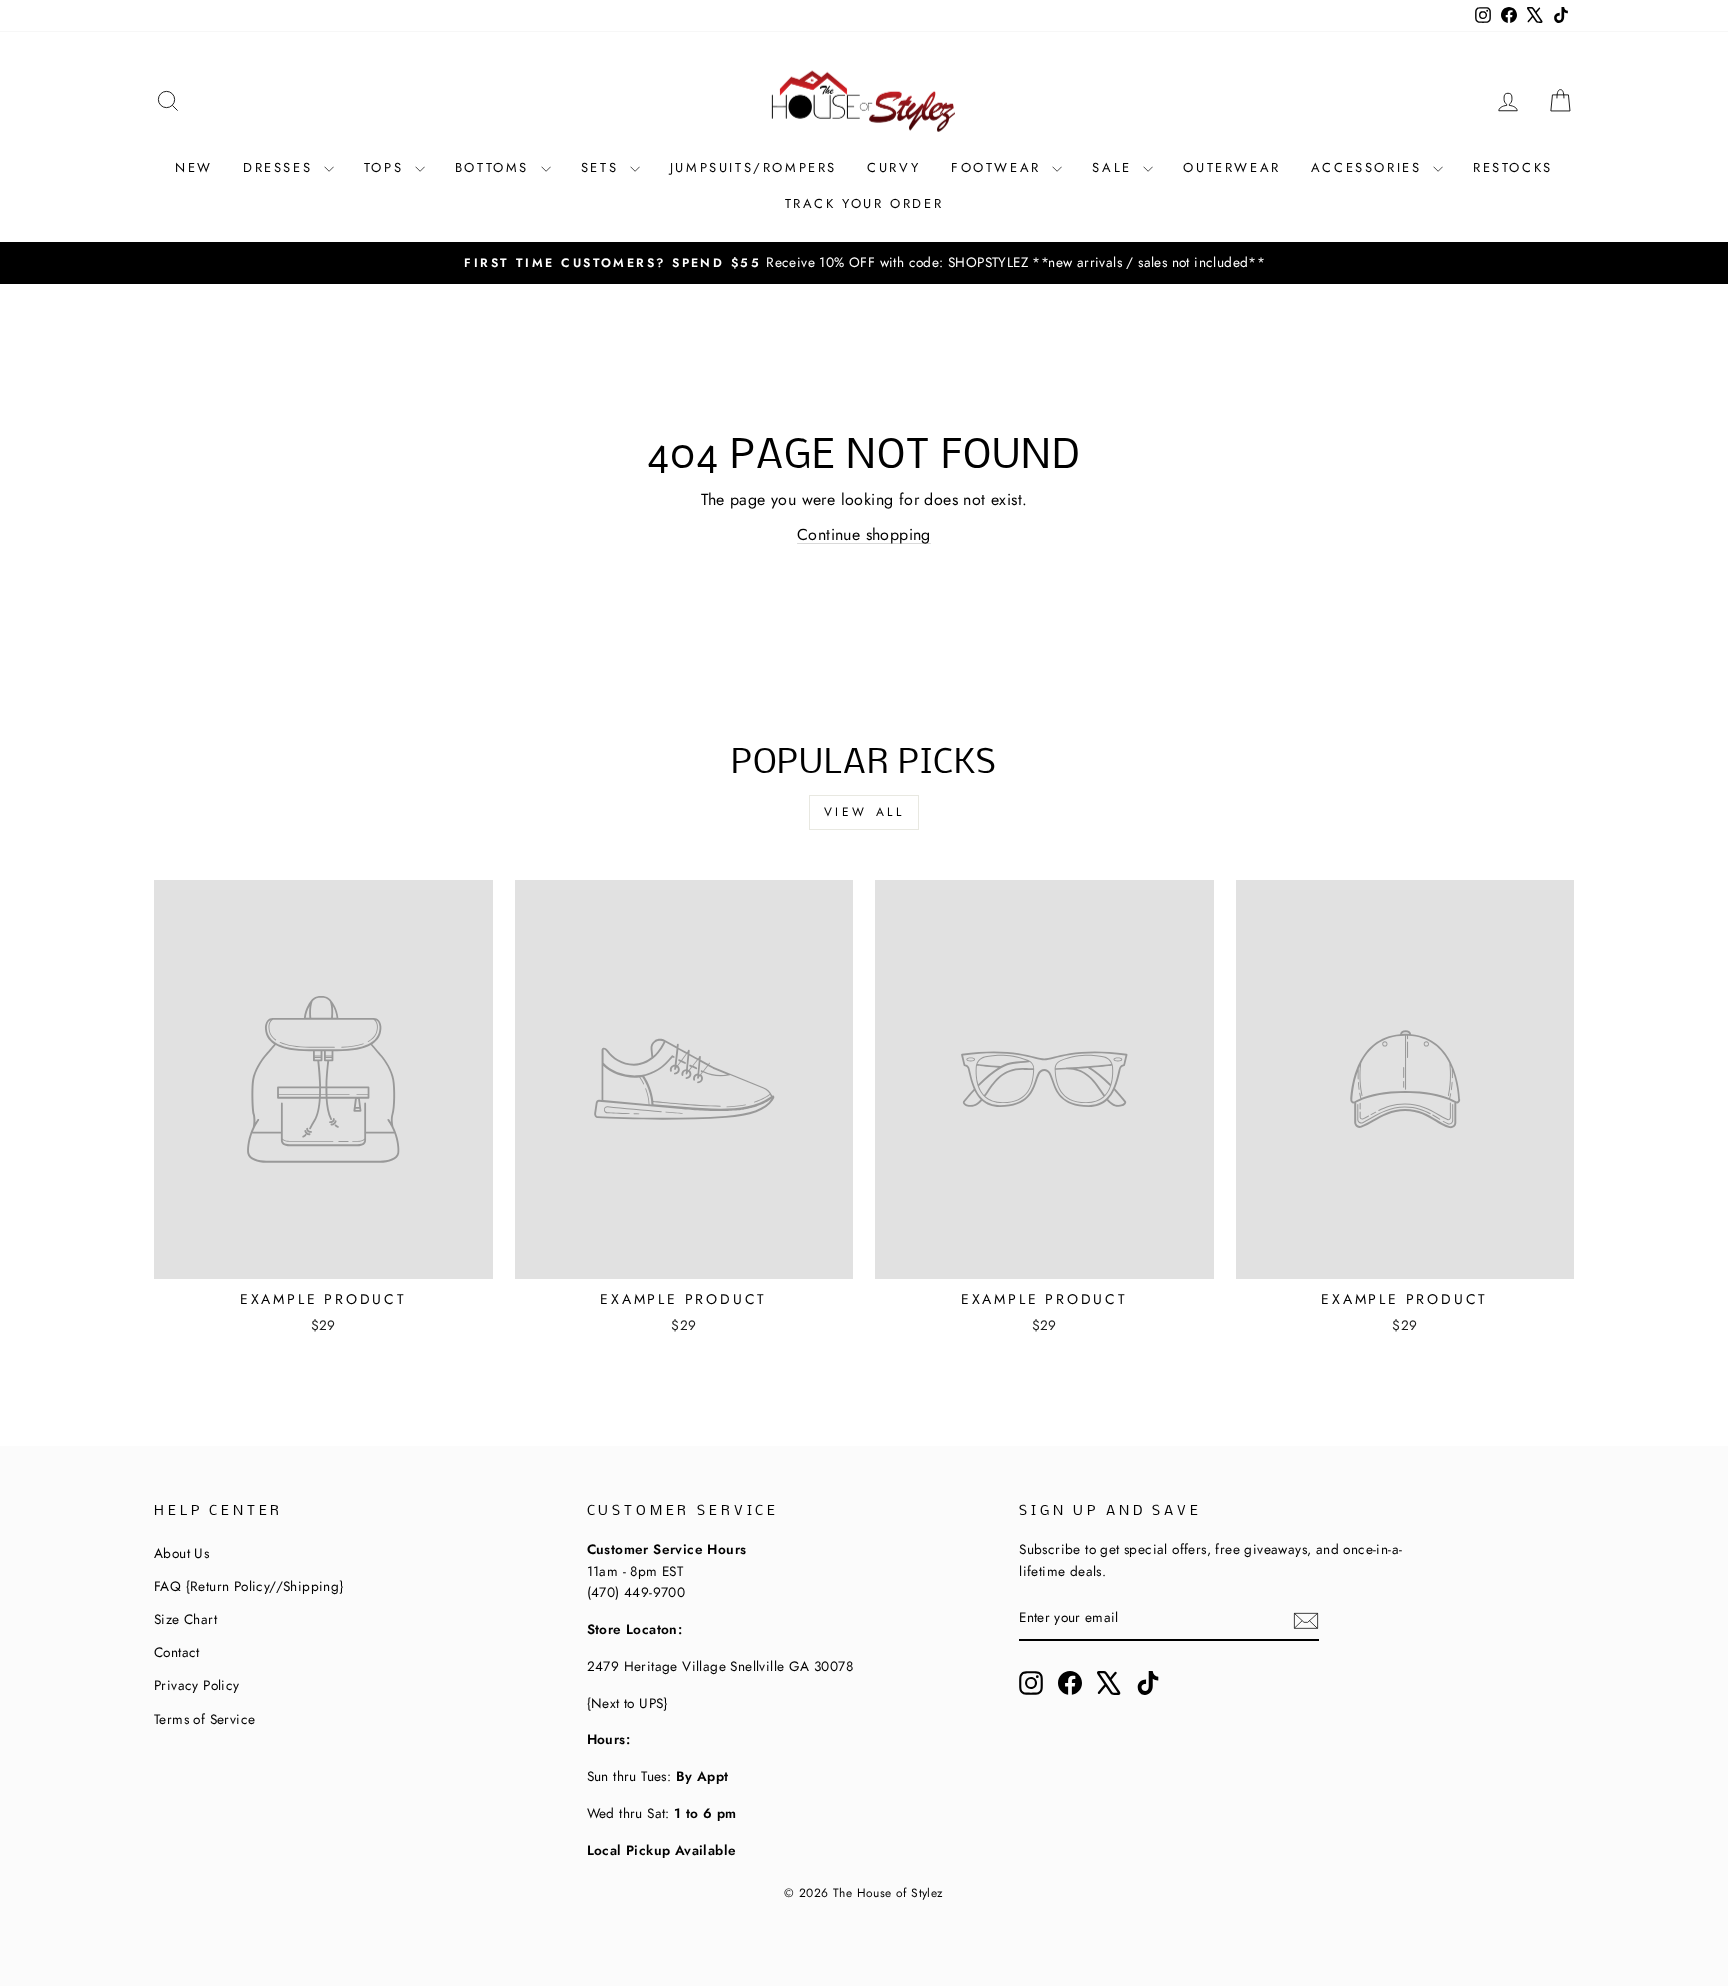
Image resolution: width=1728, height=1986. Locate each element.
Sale (1115, 167)
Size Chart (185, 1619)
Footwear (999, 167)
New (194, 167)
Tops (387, 167)
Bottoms (495, 167)
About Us (181, 1553)
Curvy (894, 167)
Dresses (281, 167)
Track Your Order (864, 203)
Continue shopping (864, 534)
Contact (177, 1652)
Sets (603, 167)
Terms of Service (204, 1719)
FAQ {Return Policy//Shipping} (249, 1586)
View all (864, 812)
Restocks (1513, 167)
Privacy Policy (197, 1685)
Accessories (1369, 167)
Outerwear (1231, 167)
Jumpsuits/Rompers (753, 167)
